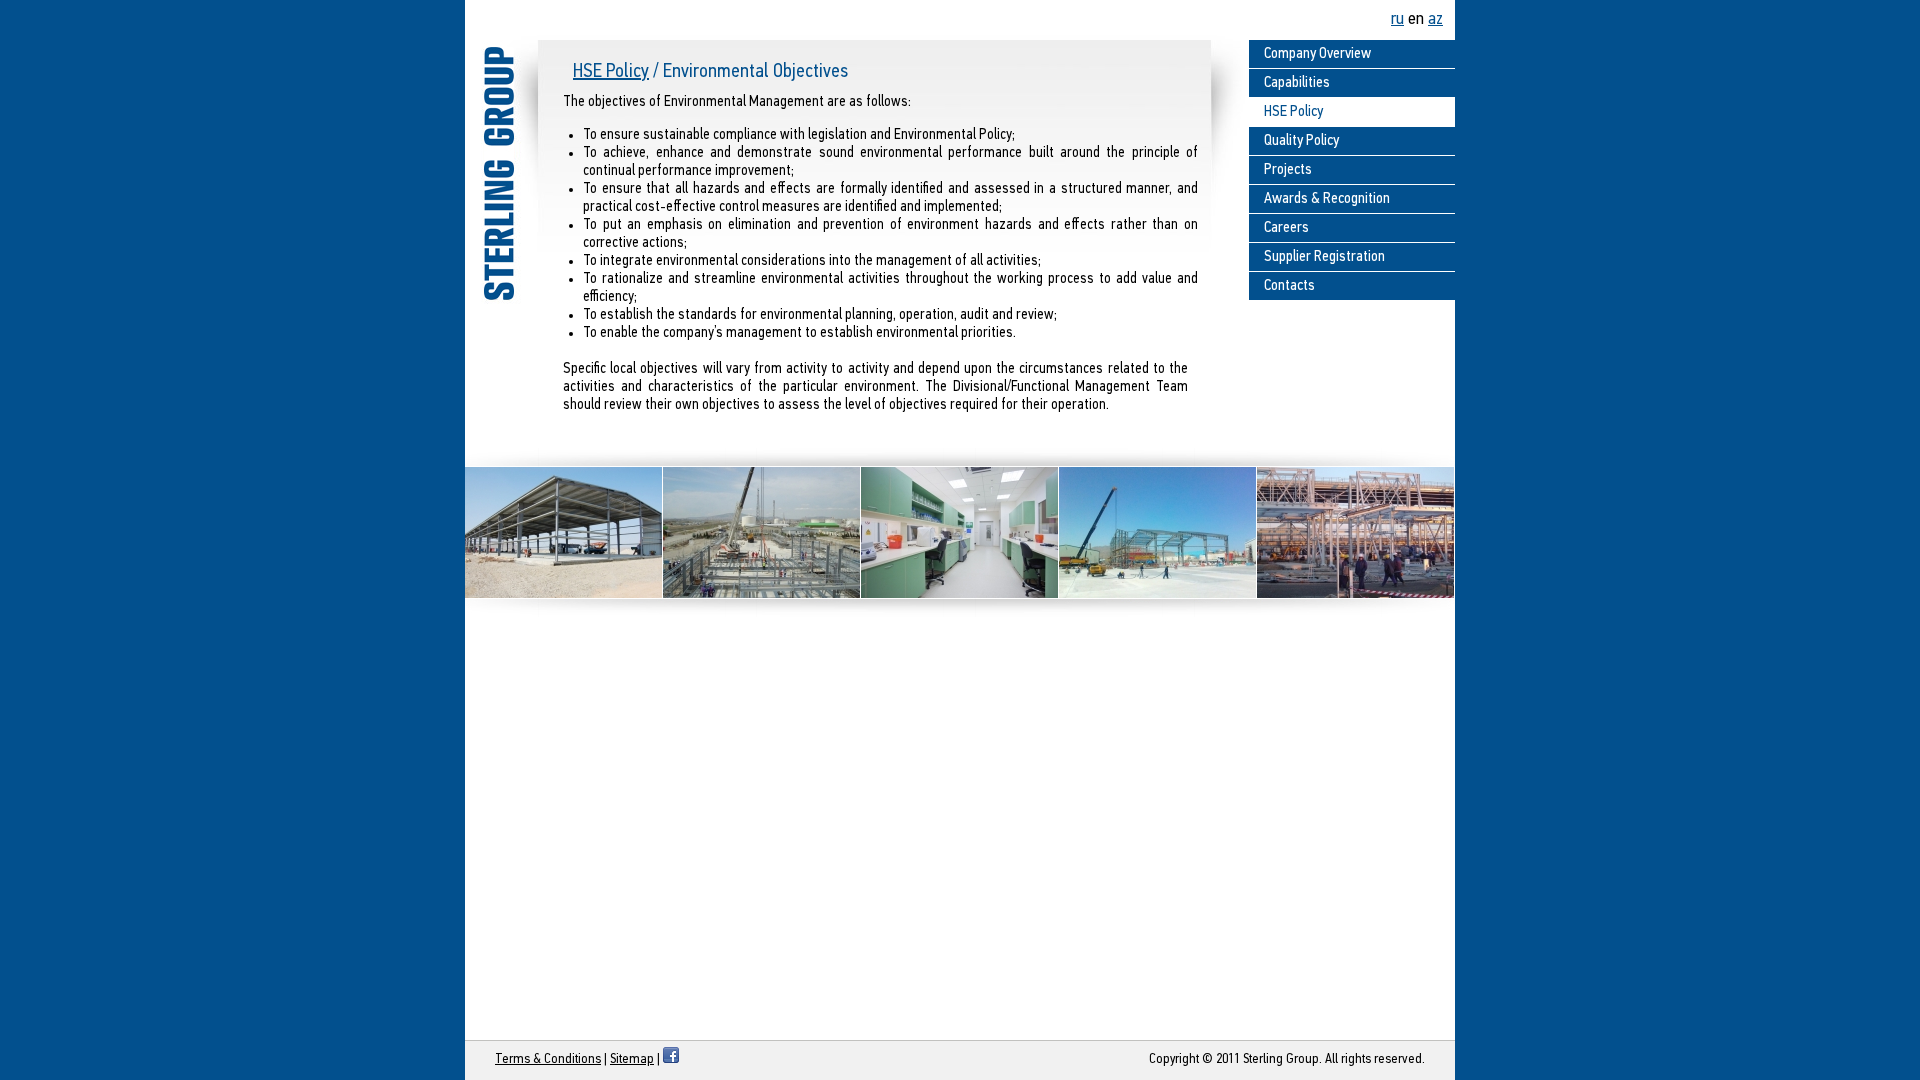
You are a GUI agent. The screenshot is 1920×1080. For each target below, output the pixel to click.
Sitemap (632, 1059)
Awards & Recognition (1327, 199)
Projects (1288, 170)
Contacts (1289, 286)
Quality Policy (1301, 141)
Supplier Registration (1324, 257)
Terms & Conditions (548, 1059)
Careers (1286, 228)
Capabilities (1297, 83)
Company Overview (1317, 54)
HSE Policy (611, 72)
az (1435, 20)
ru (1397, 20)
